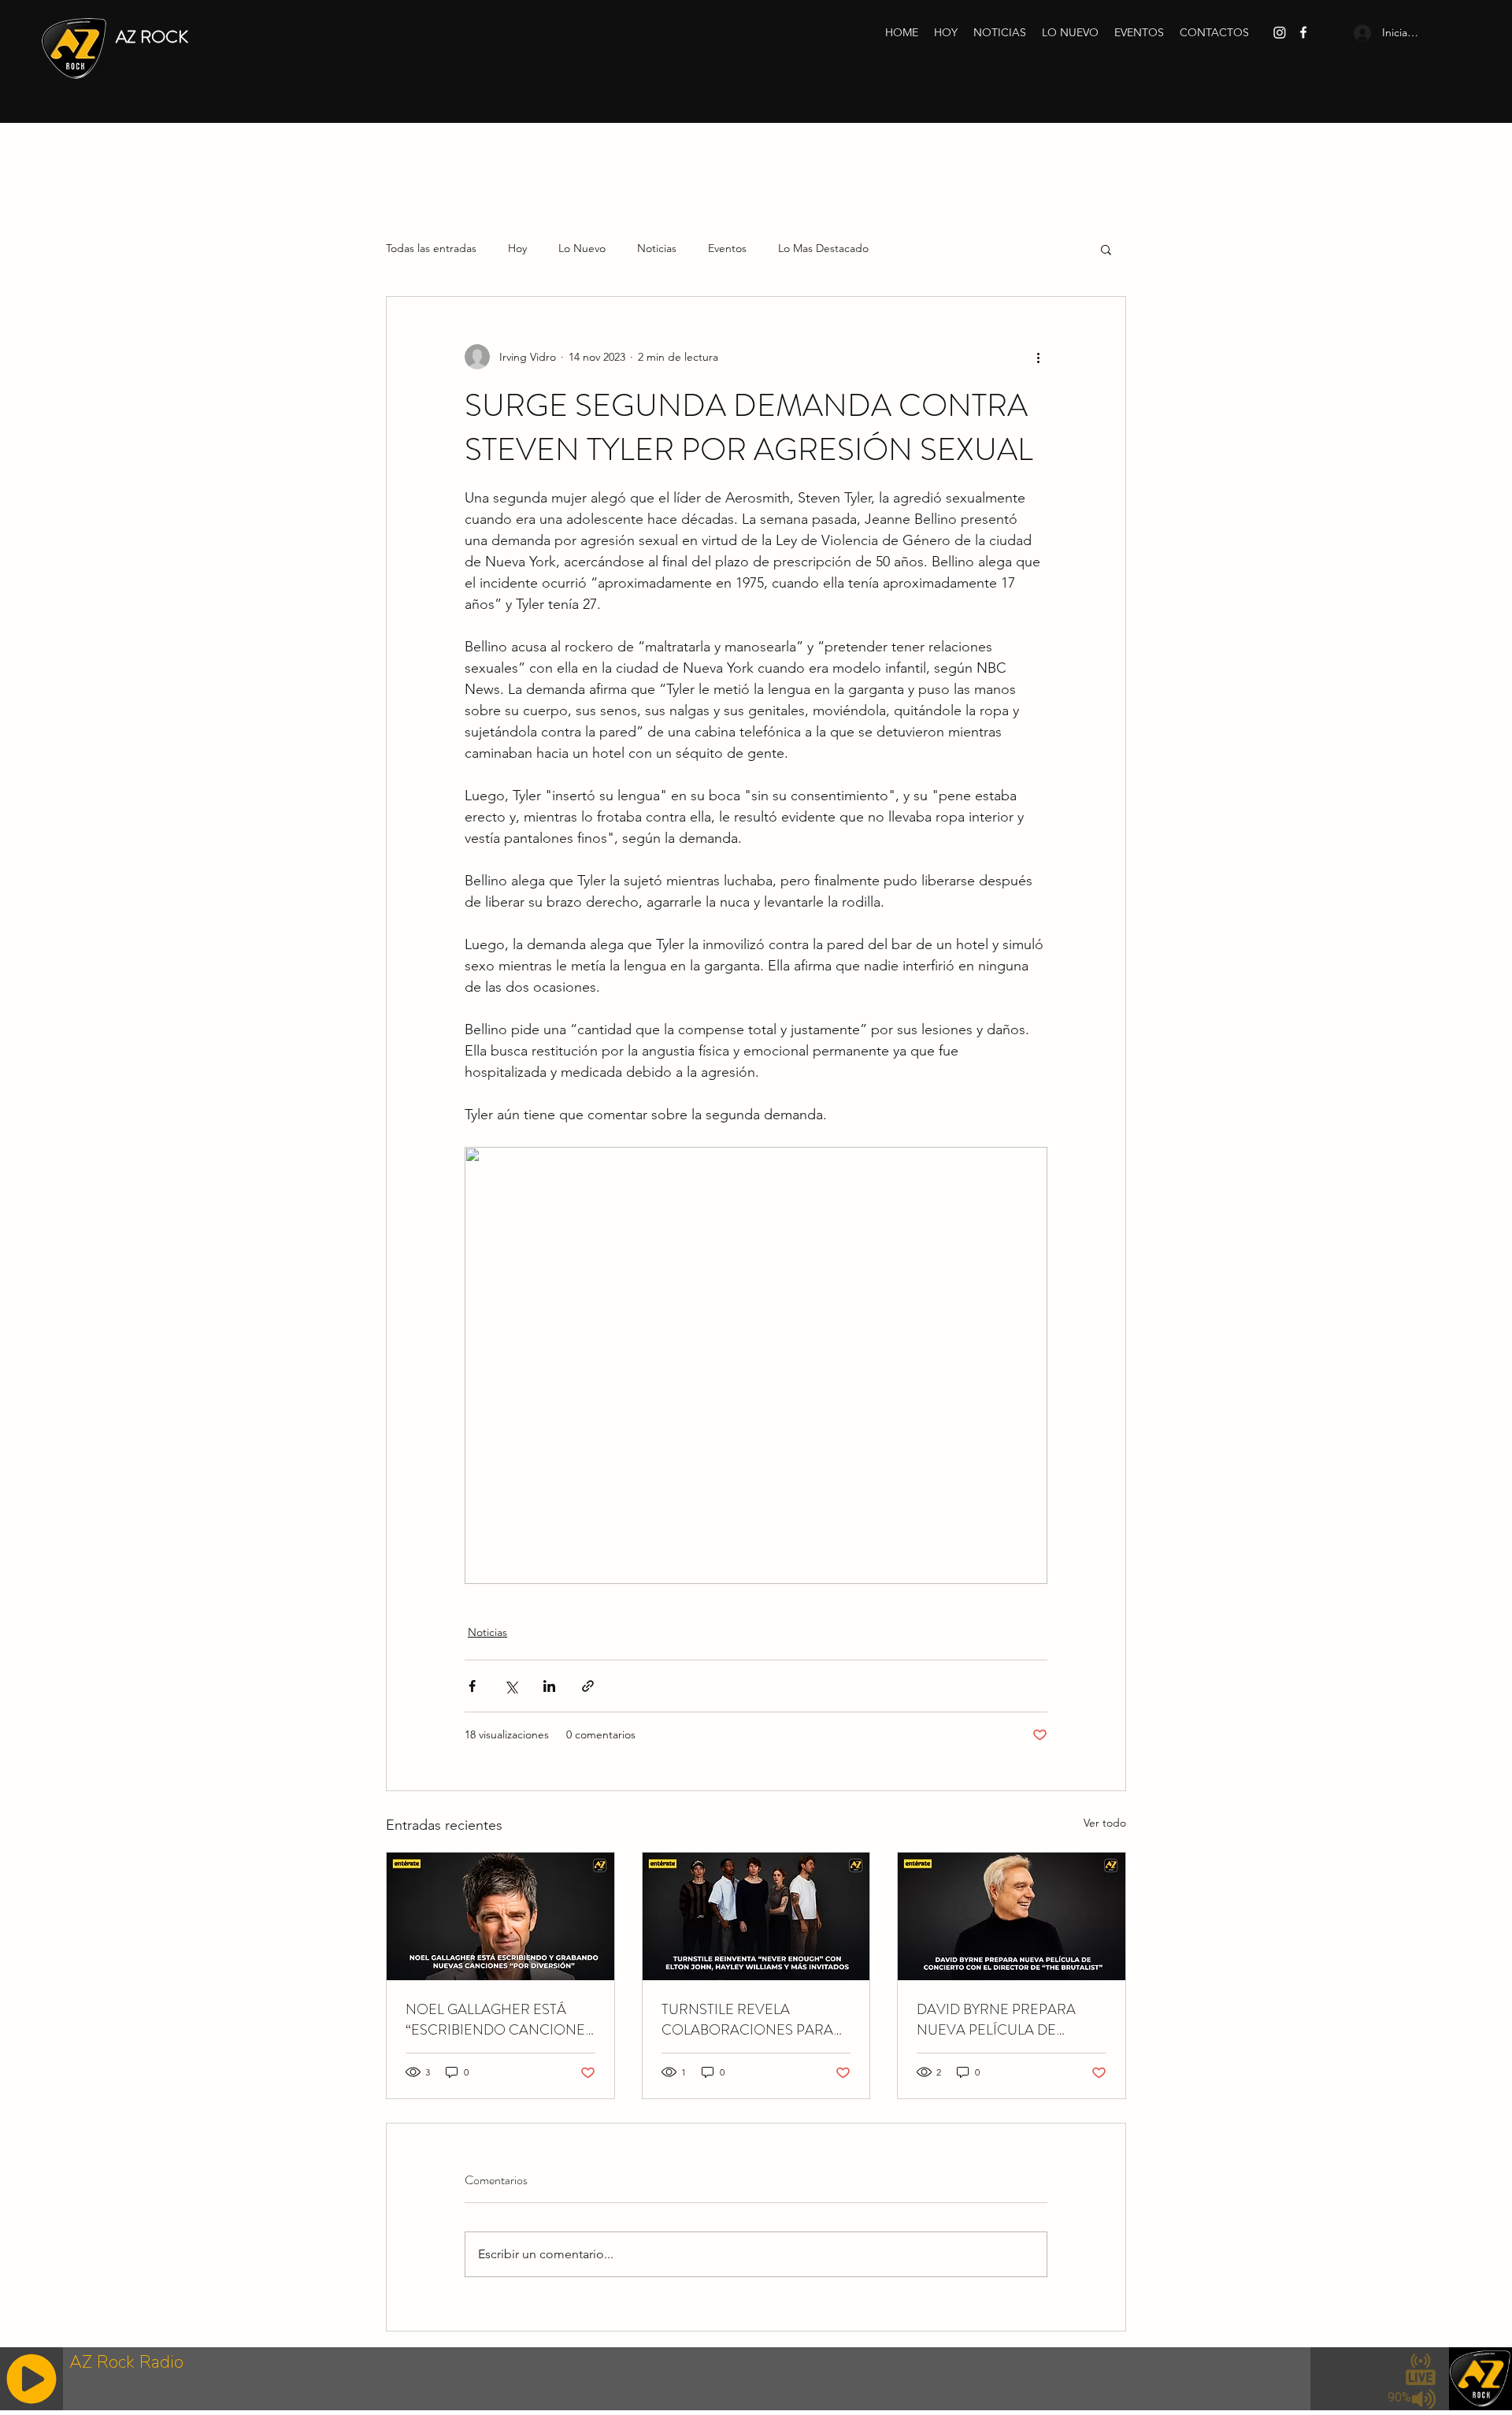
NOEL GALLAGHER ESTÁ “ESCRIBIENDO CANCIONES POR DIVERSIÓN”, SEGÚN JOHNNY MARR (499, 2020)
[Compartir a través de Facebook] (472, 1686)
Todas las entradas (431, 248)
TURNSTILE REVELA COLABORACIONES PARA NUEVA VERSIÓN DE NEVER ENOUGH (755, 2020)
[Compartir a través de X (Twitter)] (511, 1686)
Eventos (727, 248)
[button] (1106, 249)
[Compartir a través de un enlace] (588, 1686)
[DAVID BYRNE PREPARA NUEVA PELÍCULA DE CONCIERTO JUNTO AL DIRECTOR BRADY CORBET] (1012, 1916)
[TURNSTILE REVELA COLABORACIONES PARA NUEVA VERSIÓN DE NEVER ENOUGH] (756, 1916)
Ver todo (1105, 1823)
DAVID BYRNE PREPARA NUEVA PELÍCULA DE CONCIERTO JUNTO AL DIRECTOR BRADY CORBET (1006, 2020)
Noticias (657, 248)
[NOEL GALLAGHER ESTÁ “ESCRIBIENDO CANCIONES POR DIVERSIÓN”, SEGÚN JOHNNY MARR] (500, 1916)
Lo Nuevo (582, 248)
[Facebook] (1303, 32)
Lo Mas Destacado (823, 248)
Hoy (517, 248)
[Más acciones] (1038, 357)
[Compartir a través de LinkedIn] (549, 1686)
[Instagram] (1280, 32)
